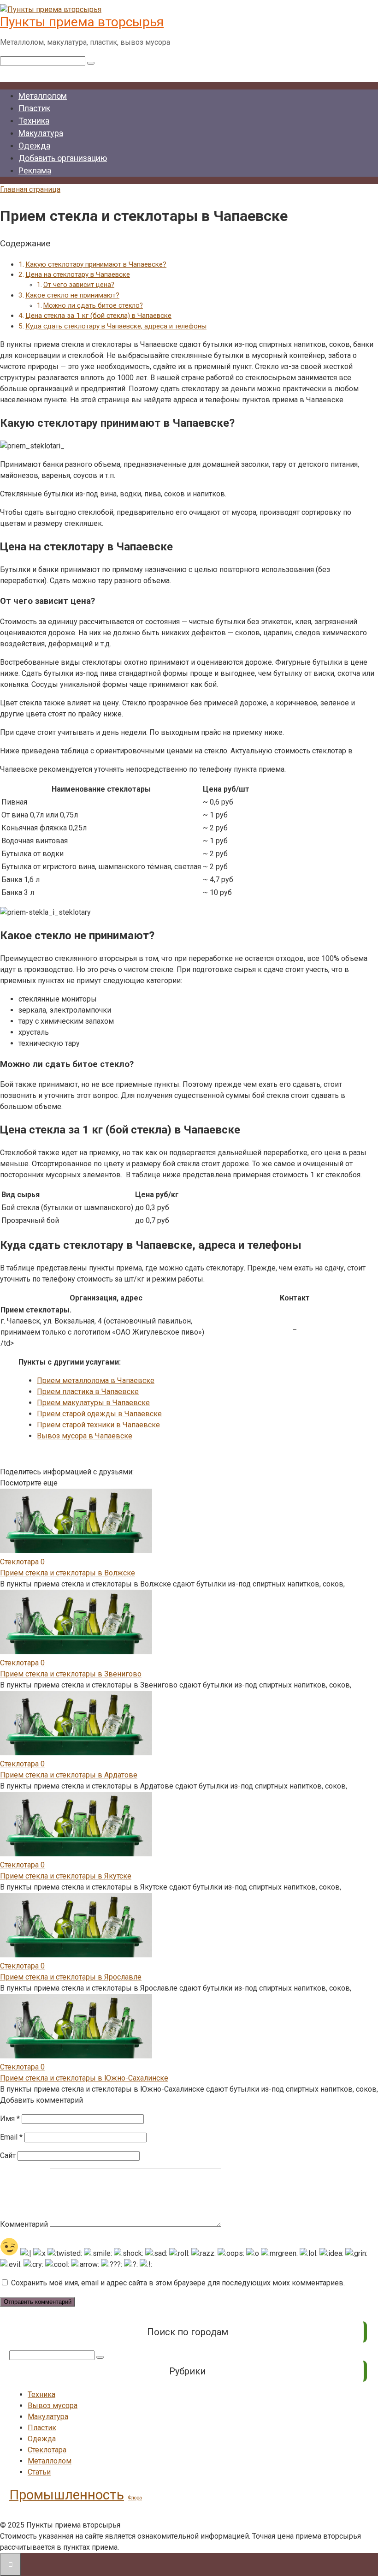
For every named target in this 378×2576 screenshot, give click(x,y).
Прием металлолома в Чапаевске (96, 1380)
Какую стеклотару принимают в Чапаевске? (96, 264)
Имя (10, 2119)
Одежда (34, 146)
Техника (34, 121)
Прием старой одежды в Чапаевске (99, 1414)
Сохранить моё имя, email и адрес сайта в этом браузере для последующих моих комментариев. (178, 2283)
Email (11, 2137)
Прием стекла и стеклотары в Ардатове (69, 1775)
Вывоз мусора (53, 2406)
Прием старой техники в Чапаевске (98, 1425)
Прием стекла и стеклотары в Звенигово (71, 1674)
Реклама (35, 170)
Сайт (8, 2156)
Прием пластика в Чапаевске (88, 1392)
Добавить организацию (63, 158)
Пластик (34, 108)
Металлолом (43, 96)
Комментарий (24, 2224)
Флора (135, 2498)
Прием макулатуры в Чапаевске (93, 1403)
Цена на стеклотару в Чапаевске (78, 274)
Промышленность (67, 2495)
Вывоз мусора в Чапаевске (85, 1436)
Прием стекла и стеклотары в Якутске (66, 1876)
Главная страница (30, 189)
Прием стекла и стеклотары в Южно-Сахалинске (84, 2078)
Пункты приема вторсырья (82, 22)
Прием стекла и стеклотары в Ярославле (71, 1977)
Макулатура (41, 133)
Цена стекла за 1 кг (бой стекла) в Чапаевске (98, 316)
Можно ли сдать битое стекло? (93, 306)
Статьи (39, 2472)
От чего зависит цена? (79, 285)
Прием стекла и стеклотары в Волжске (68, 1573)
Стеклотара (47, 2450)
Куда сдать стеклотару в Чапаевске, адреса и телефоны (116, 326)
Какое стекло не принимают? (72, 295)
